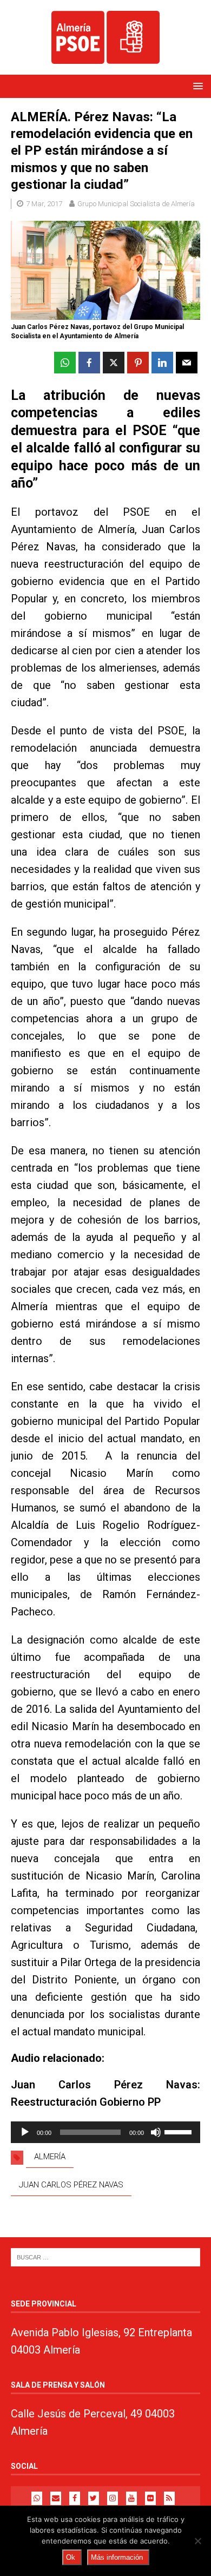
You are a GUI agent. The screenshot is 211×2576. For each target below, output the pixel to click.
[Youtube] (131, 2498)
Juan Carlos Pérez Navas (71, 2185)
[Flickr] (150, 2498)
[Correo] (56, 2498)
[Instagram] (113, 2498)
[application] (105, 2132)
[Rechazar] (197, 2541)
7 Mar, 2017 (44, 204)
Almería (50, 2157)
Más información (117, 2557)
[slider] (180, 2131)
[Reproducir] (25, 2132)
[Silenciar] (156, 2132)
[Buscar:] (105, 2256)
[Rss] (169, 2498)
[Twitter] (94, 2498)
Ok (71, 2557)
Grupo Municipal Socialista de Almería (136, 204)
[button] (196, 86)
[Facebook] (75, 2498)
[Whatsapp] (37, 2498)
